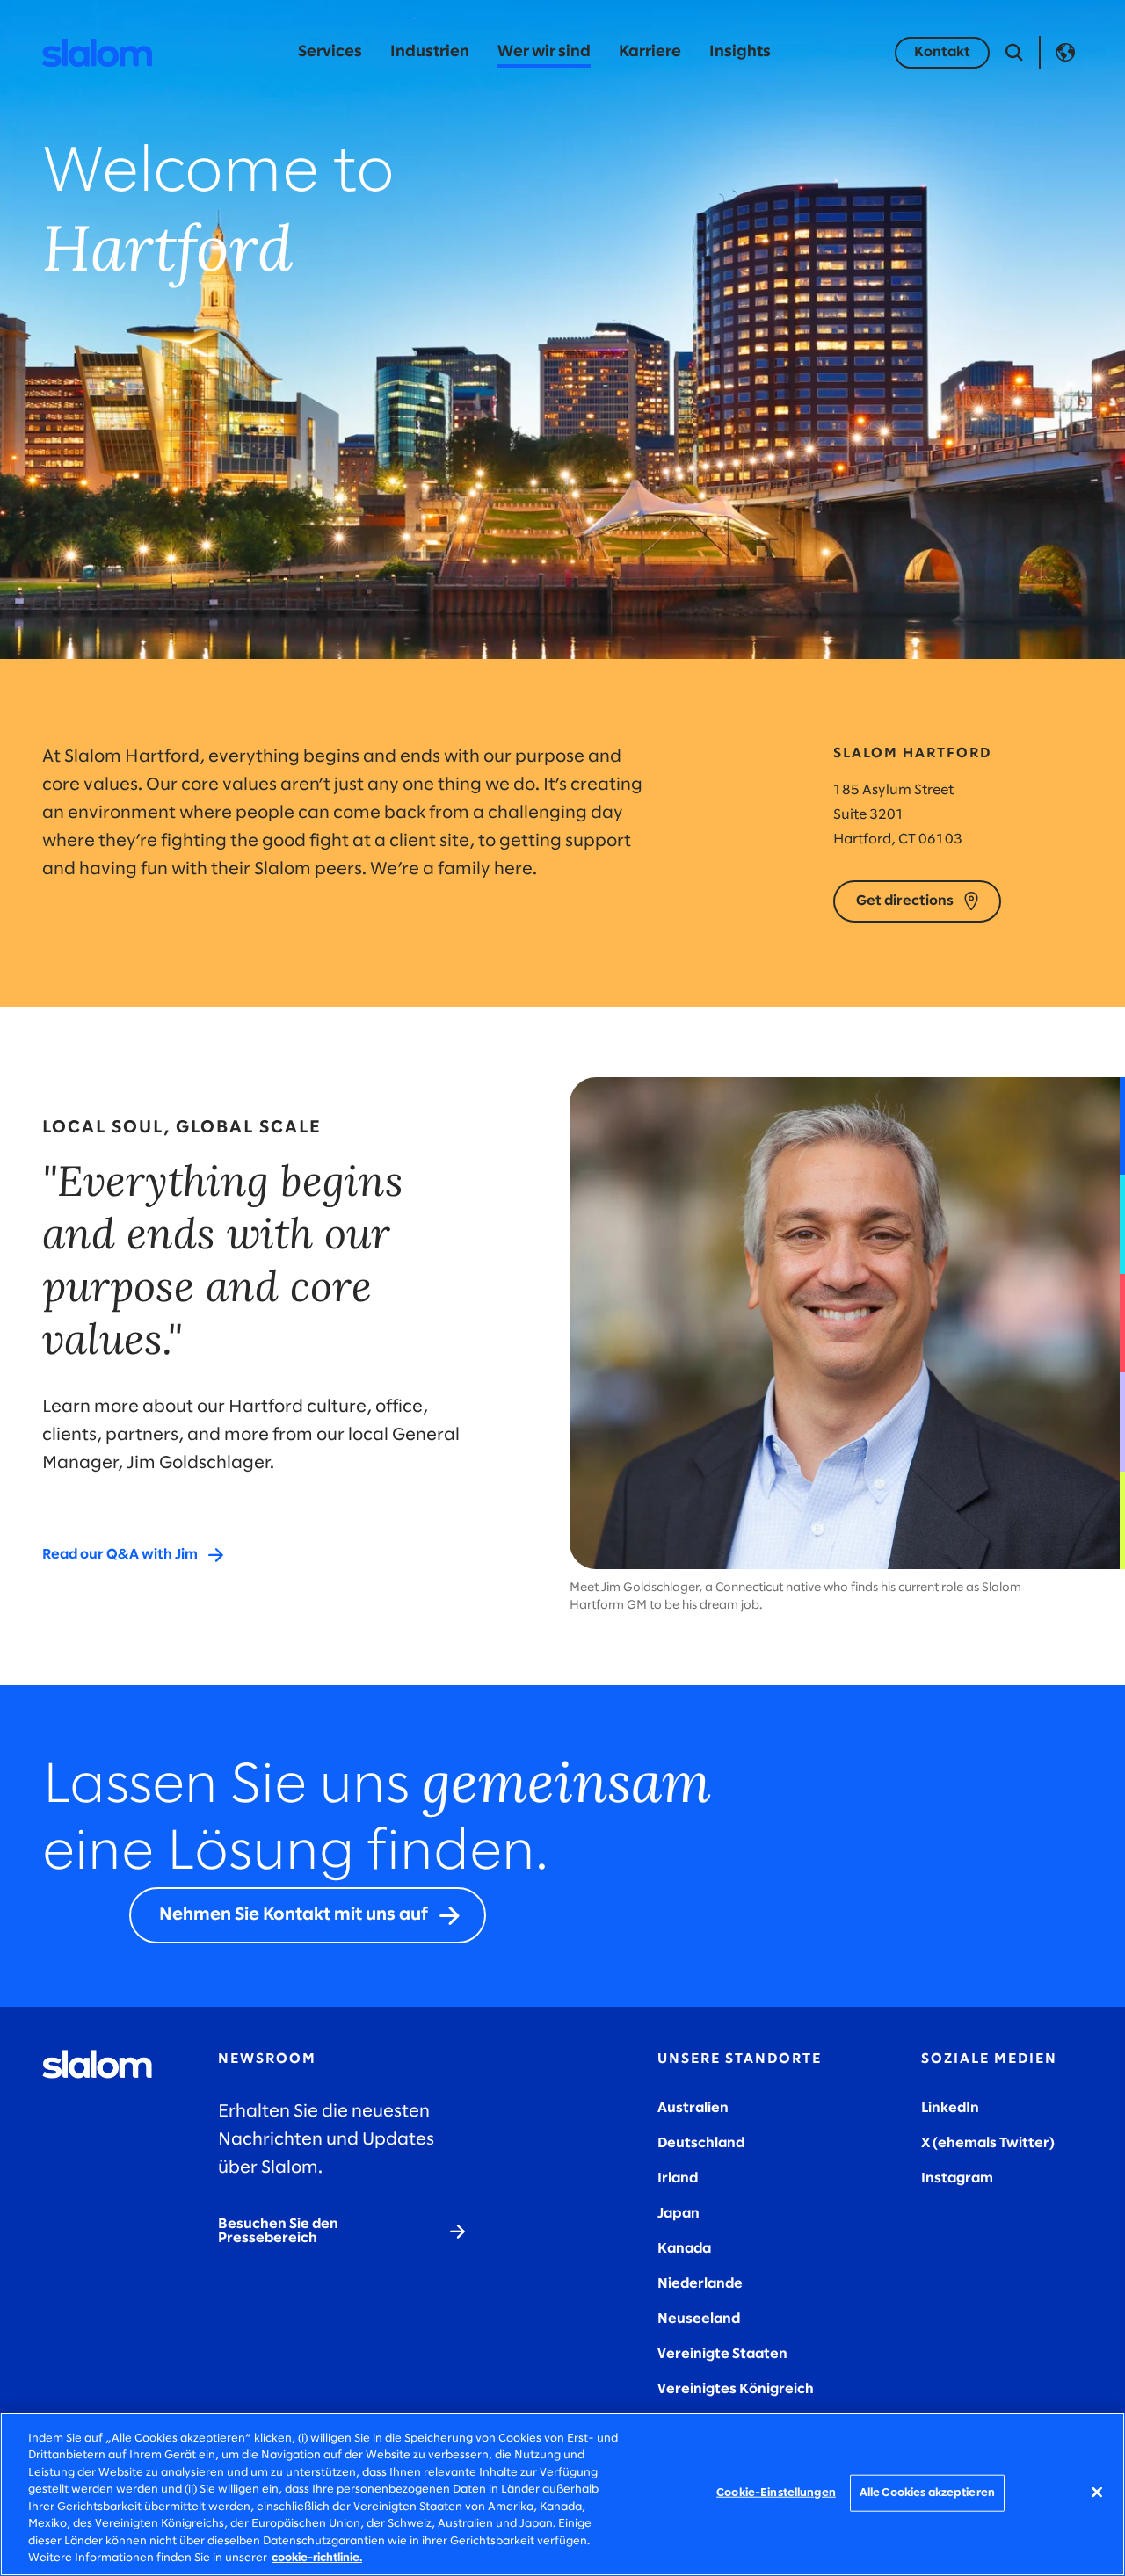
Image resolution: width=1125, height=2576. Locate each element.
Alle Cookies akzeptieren (927, 2493)
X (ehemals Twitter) (988, 2143)
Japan (679, 2214)
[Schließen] (1097, 2492)
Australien (693, 2108)
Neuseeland (699, 2319)
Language (1065, 53)
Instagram (957, 2178)
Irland (678, 2178)
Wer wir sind (544, 52)
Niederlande (700, 2284)
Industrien (430, 52)
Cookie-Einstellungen (776, 2493)
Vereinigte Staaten (722, 2354)
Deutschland (701, 2143)
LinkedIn (950, 2108)
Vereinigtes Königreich (736, 2389)
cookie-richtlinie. (317, 2558)
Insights (740, 52)
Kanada (684, 2249)
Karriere (650, 52)
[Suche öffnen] (1014, 53)
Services (330, 52)
